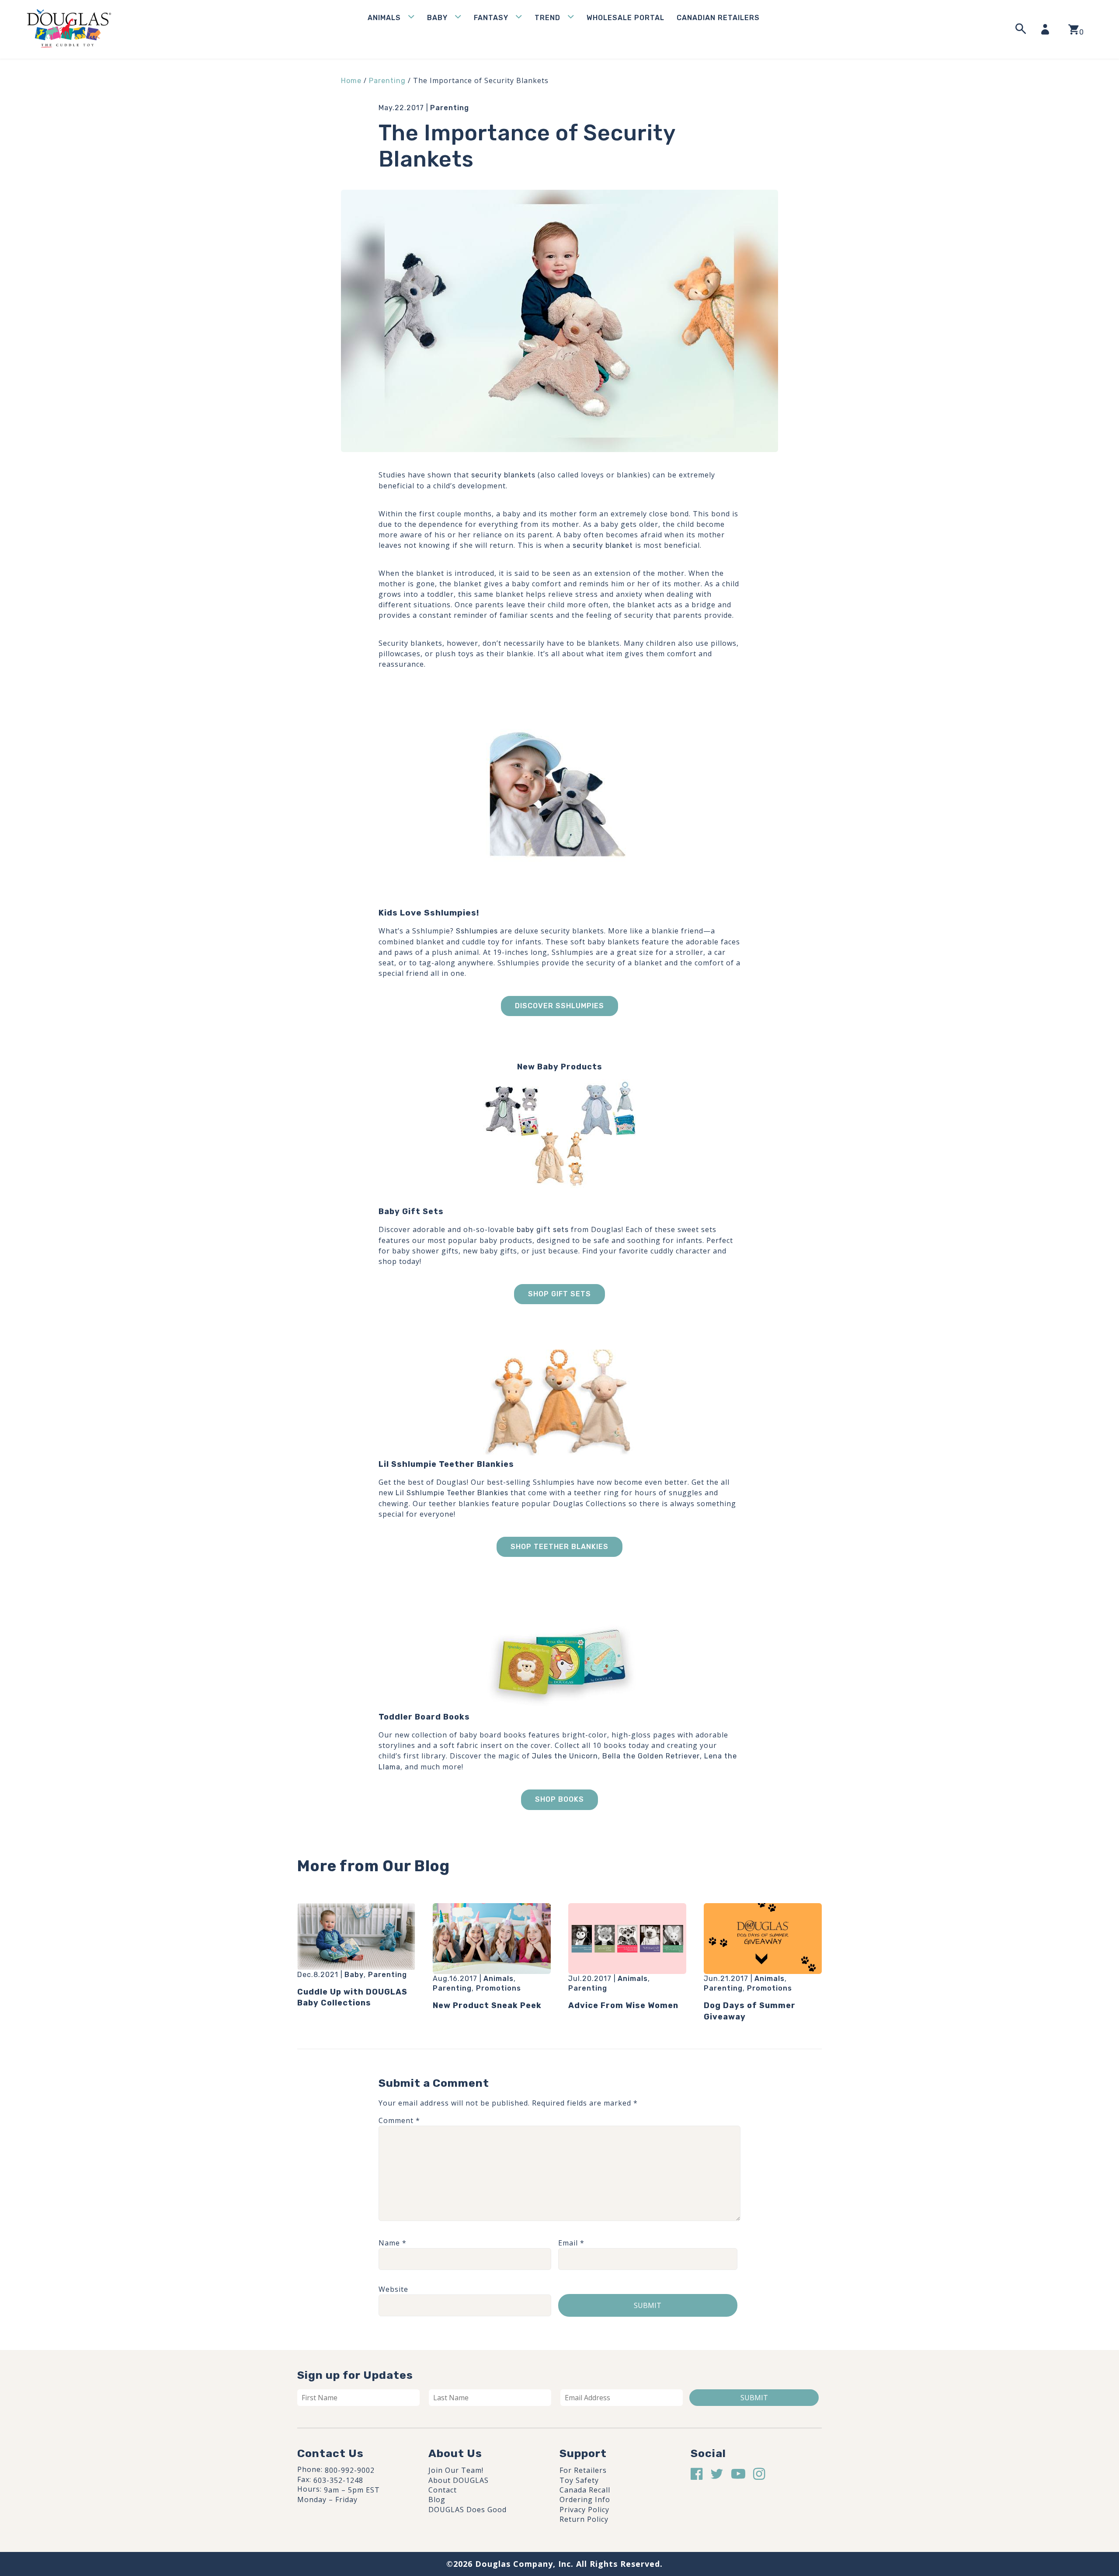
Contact (443, 2490)
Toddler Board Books (424, 1717)
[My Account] (1048, 29)
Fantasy (491, 18)
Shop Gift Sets (559, 1294)
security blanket (603, 545)
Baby (437, 18)
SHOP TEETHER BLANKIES (559, 1547)
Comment (399, 2120)
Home (351, 81)
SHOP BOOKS (559, 1799)
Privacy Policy (584, 2510)
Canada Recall (585, 2490)
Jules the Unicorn (565, 1756)
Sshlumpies (477, 931)
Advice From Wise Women (623, 2005)
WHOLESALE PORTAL (626, 18)
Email (571, 2243)
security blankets (503, 475)
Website (393, 2289)
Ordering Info (585, 2499)
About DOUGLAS (459, 2480)
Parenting (387, 81)
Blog (437, 2499)
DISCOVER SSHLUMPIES (559, 1006)
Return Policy (584, 2519)
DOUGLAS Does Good (467, 2510)
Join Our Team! (456, 2470)
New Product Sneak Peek (487, 2005)
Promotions (499, 1988)
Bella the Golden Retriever (651, 1756)
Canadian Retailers (718, 18)
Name (393, 2243)
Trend (547, 18)
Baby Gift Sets (411, 1211)
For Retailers (583, 2470)
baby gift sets (543, 1230)
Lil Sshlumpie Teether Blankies (446, 1464)
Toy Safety (579, 2480)
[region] (114, 2510)
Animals (384, 18)
